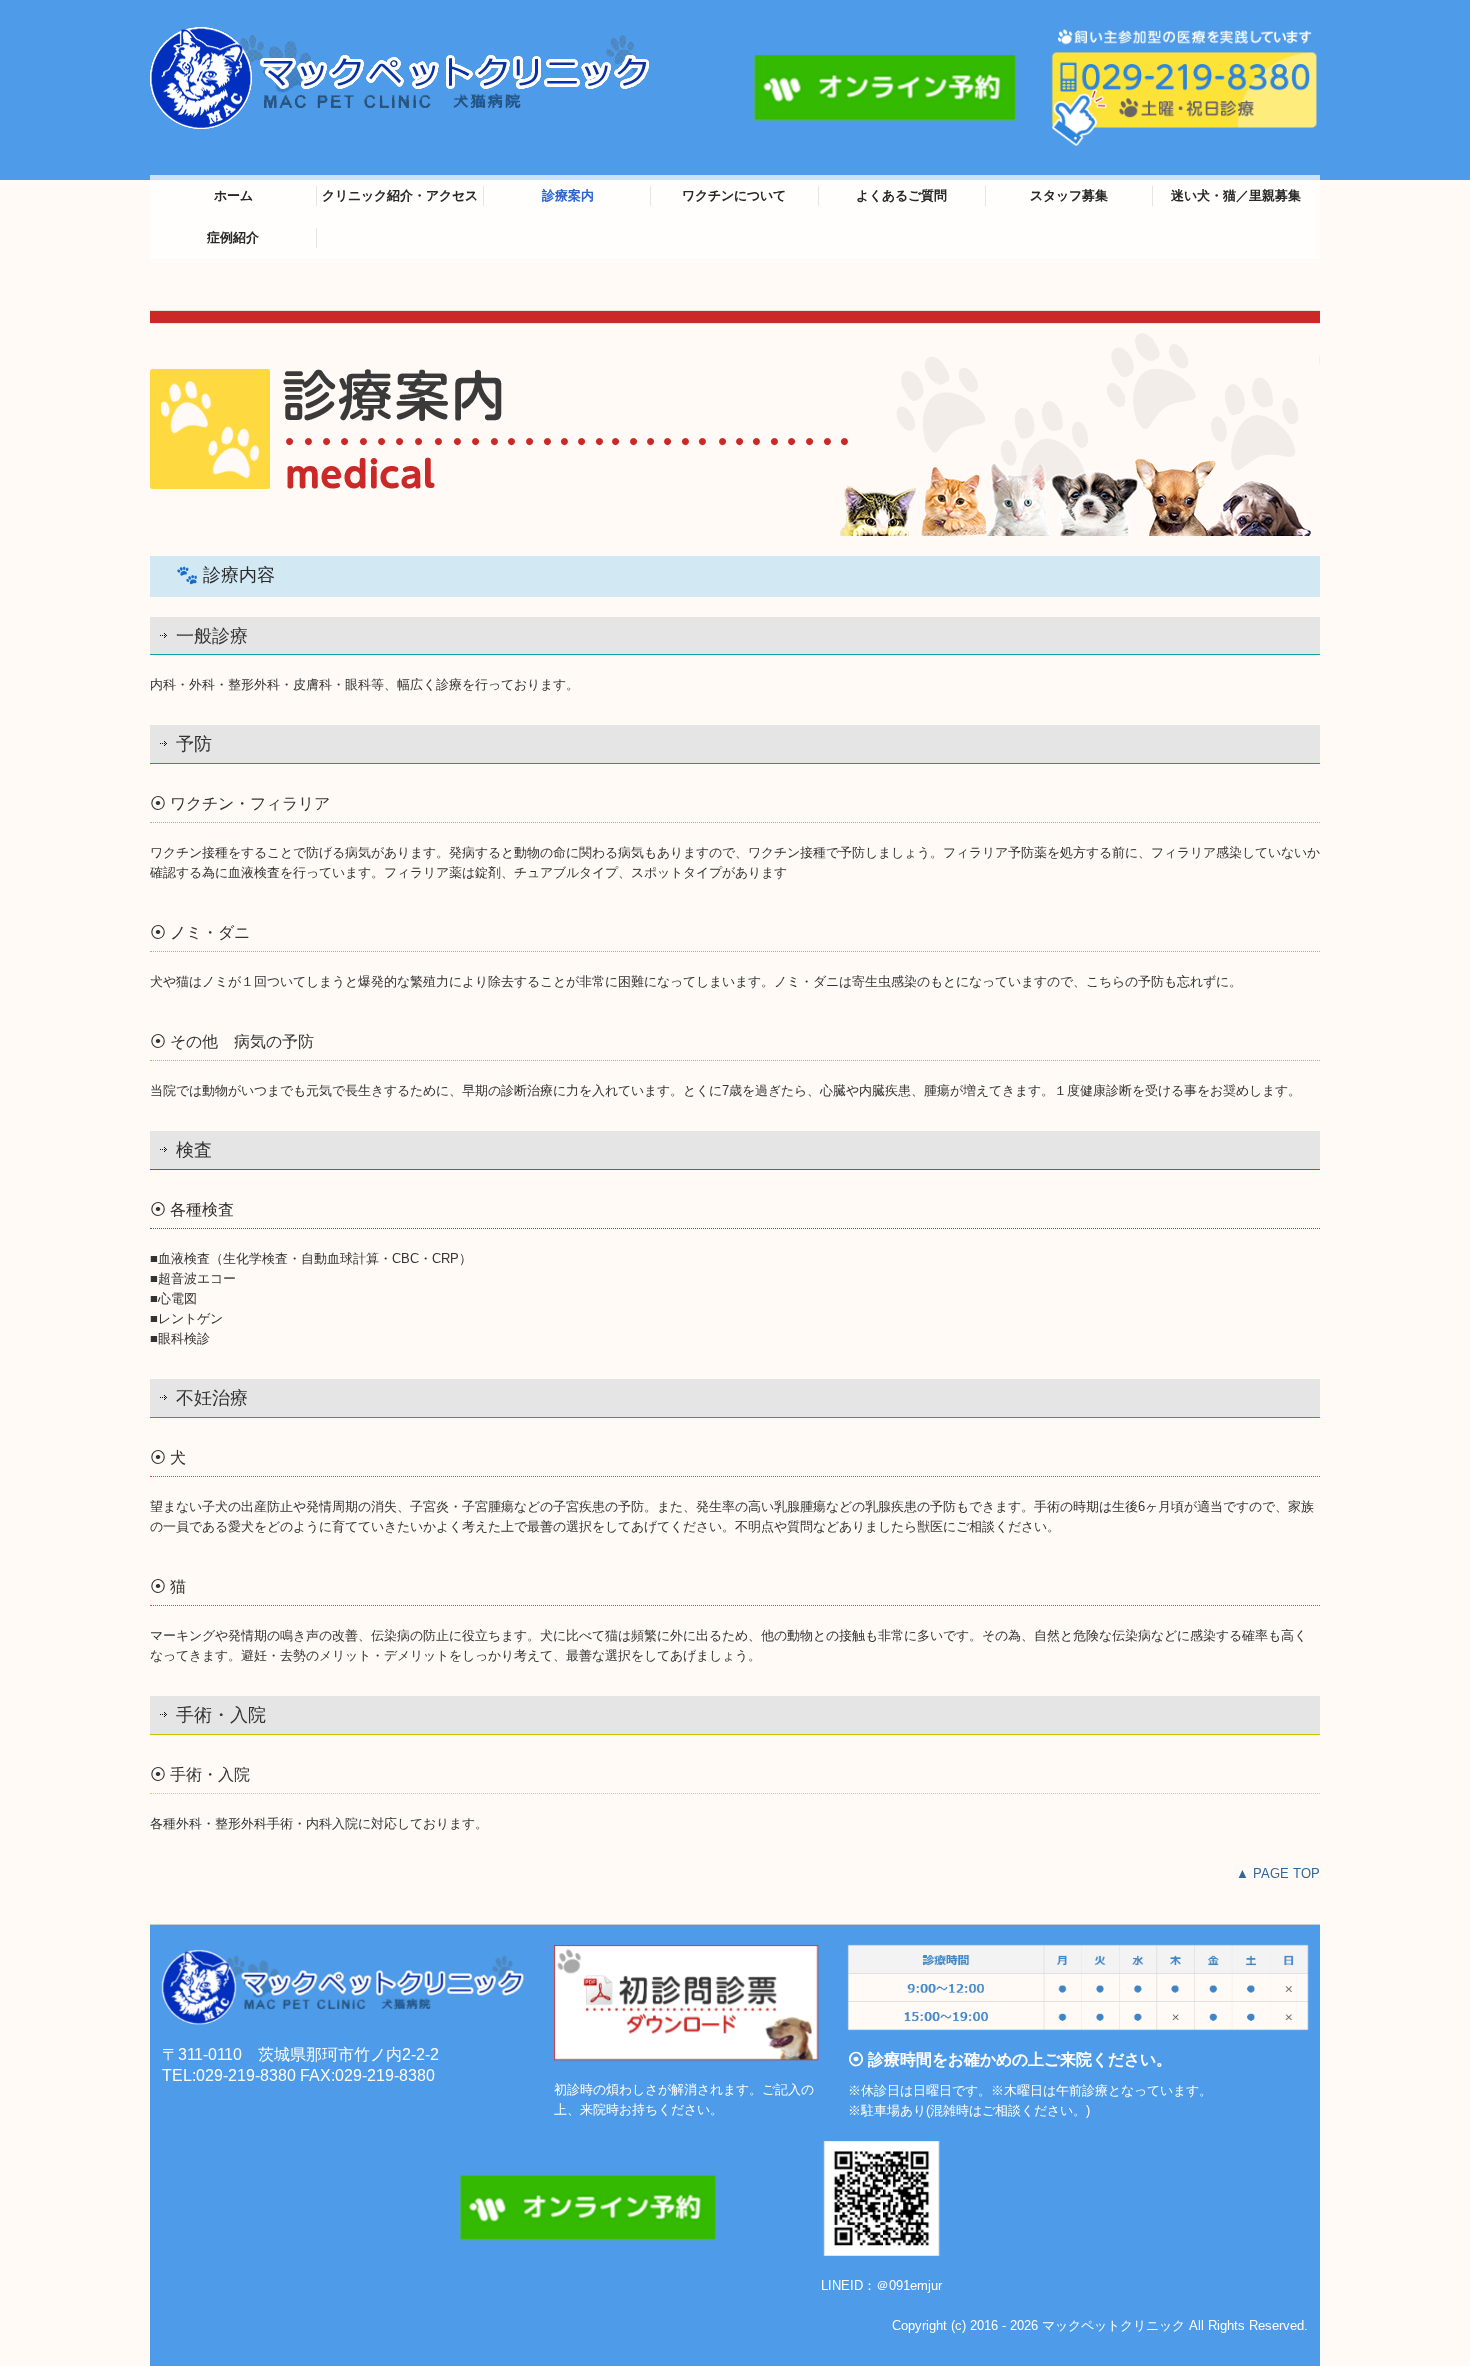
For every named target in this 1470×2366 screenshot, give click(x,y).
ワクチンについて (734, 195)
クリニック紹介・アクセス (400, 195)
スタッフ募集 (1069, 195)
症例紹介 (233, 237)
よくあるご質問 (901, 195)
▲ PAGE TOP (1278, 1873)
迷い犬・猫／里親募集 (1236, 195)
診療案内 (568, 195)
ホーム (233, 195)
